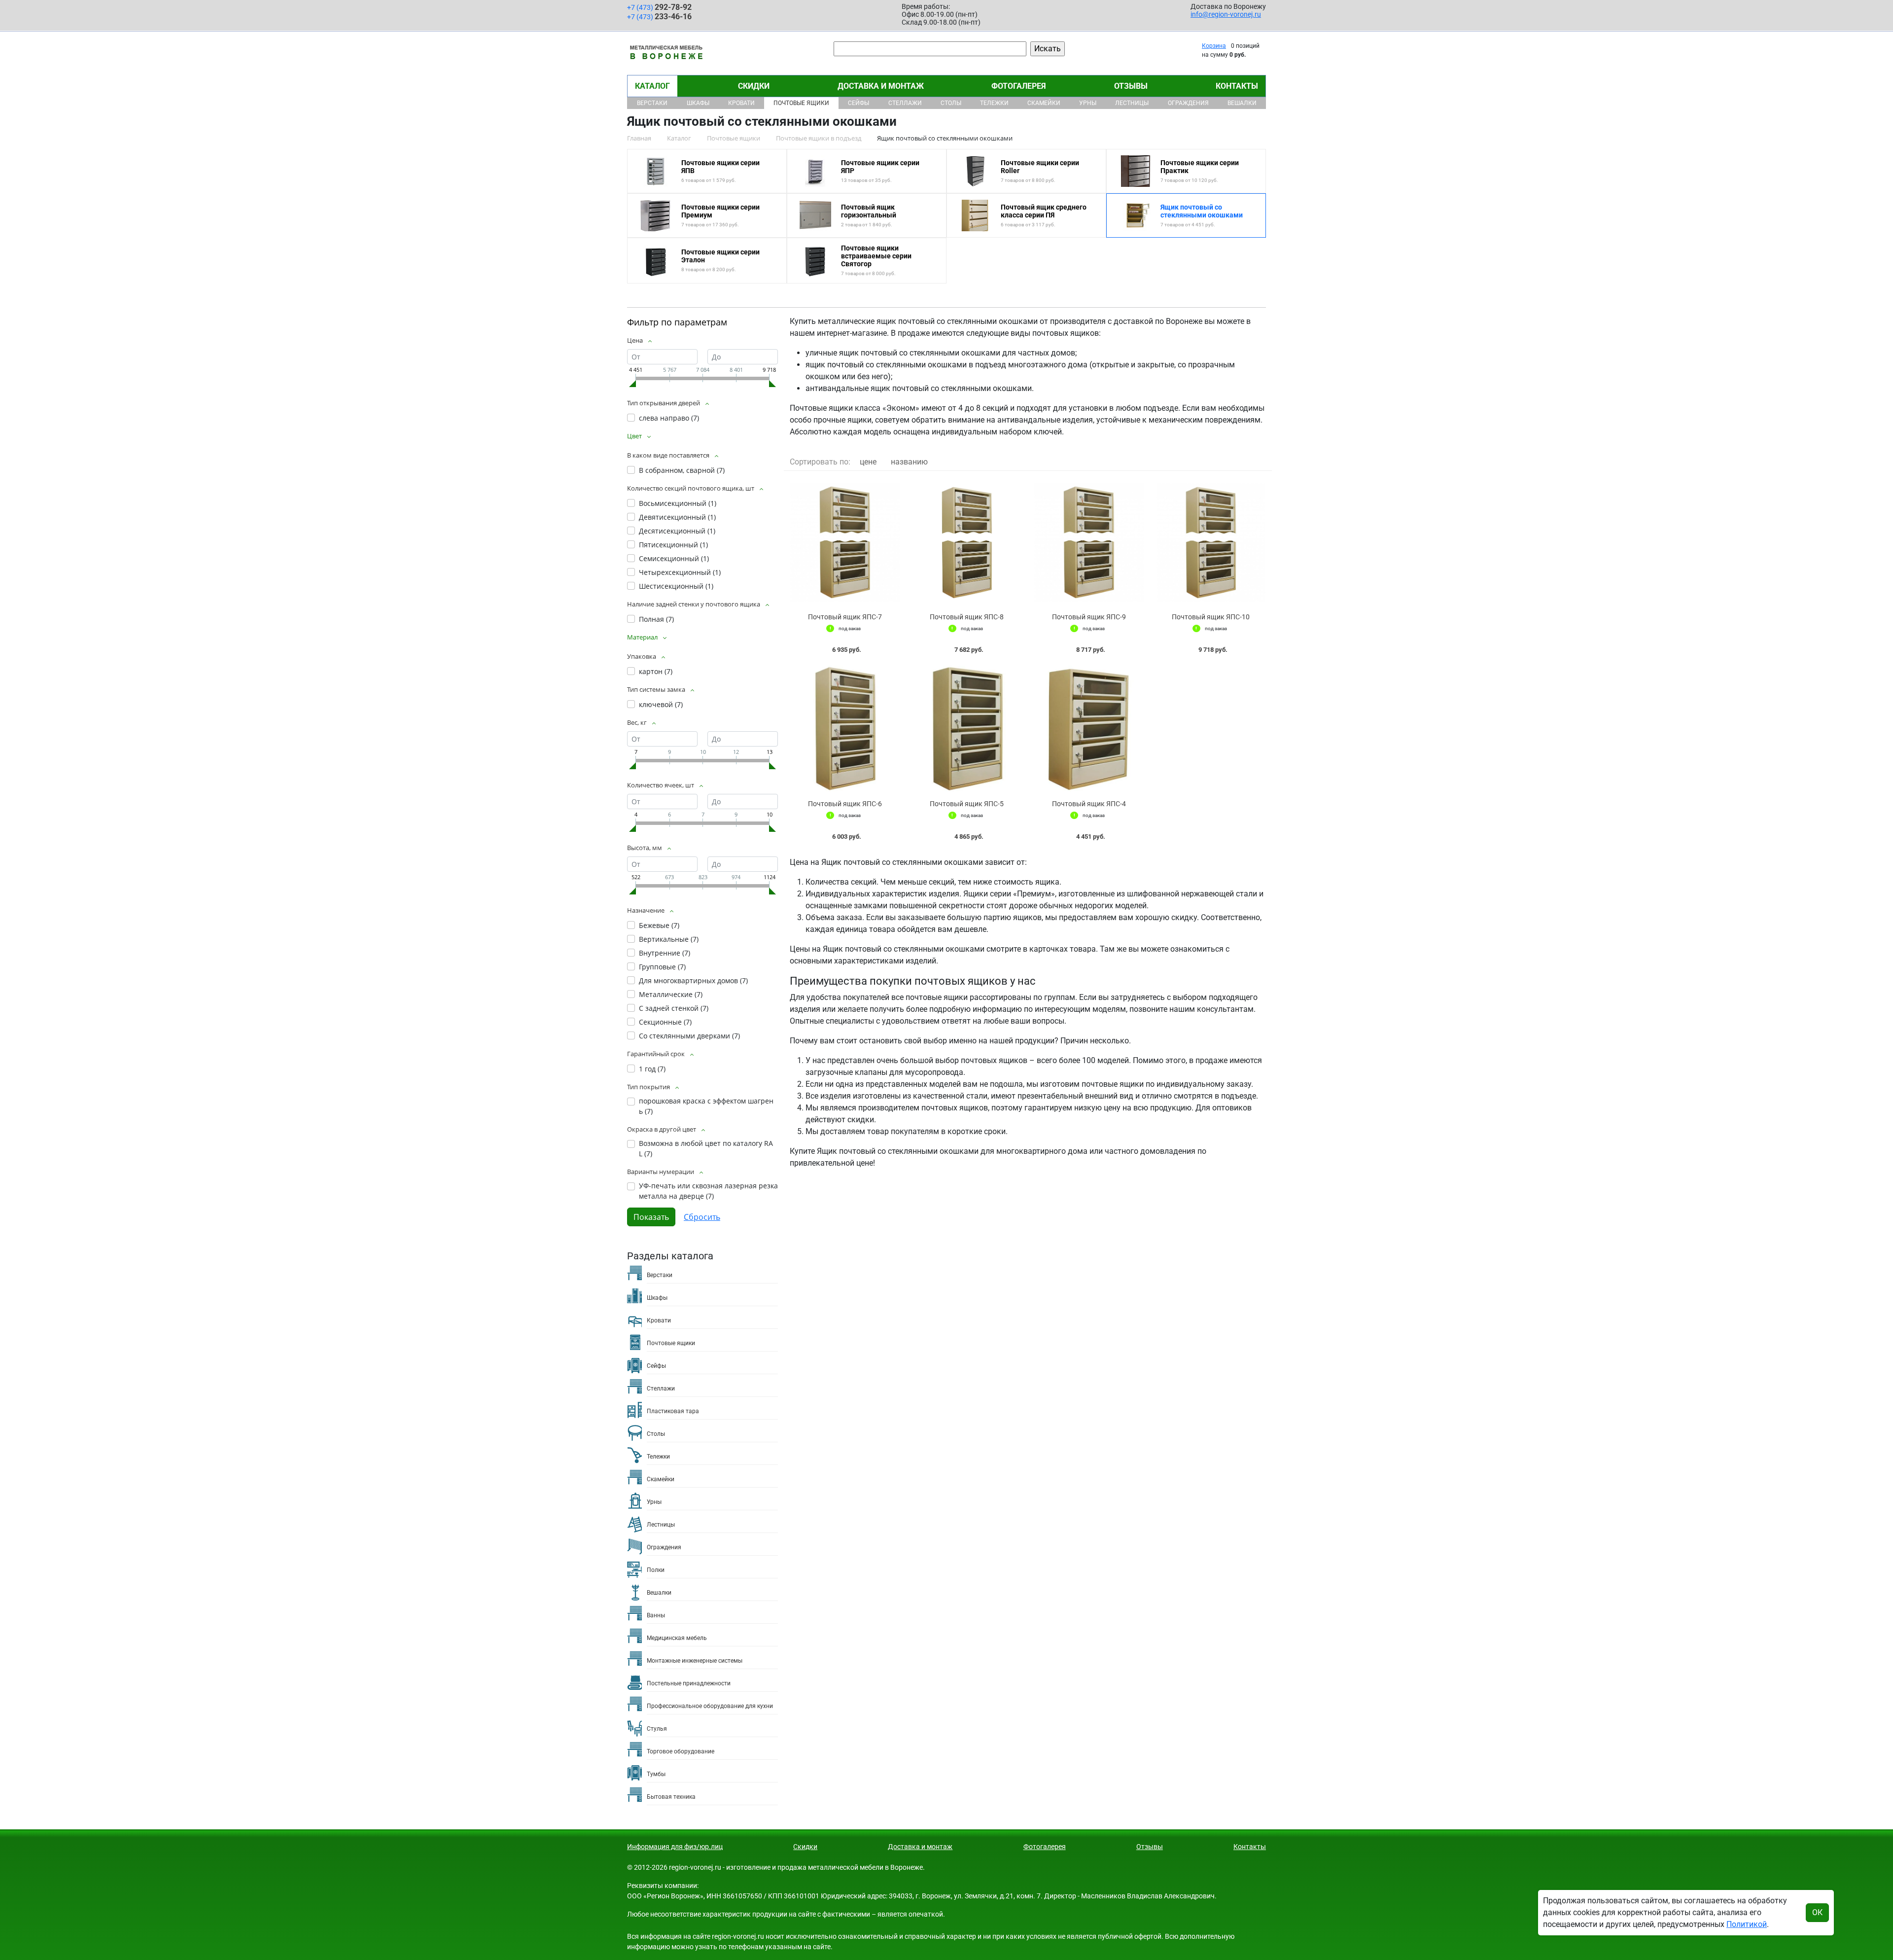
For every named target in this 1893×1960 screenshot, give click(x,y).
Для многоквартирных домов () (693, 980)
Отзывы (1131, 86)
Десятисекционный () (677, 531)
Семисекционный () (674, 558)
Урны (1088, 103)
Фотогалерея (1019, 86)
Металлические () (671, 994)
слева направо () (669, 418)
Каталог (652, 86)
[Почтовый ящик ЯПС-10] (1211, 542)
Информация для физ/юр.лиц (675, 1847)
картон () (656, 671)
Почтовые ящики (801, 103)
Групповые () (662, 967)
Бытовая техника (671, 1797)
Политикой (1747, 1924)
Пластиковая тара (673, 1411)
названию (909, 462)
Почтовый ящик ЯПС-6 (845, 804)
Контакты (1237, 86)
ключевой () (661, 704)
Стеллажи (905, 103)
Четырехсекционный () (680, 572)
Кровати (741, 103)
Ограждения (1188, 103)
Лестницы (1132, 103)
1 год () (652, 1069)
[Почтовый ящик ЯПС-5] (967, 729)
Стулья (657, 1729)
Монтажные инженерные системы (695, 1661)
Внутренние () (665, 953)
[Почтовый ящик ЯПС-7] (845, 542)
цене (868, 462)
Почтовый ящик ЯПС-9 (1089, 617)
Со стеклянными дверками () (689, 1036)
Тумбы (656, 1774)
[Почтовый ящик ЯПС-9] (1089, 542)
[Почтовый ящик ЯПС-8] (967, 542)
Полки (656, 1570)
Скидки (754, 86)
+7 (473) (659, 7)
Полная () (656, 619)
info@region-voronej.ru (1226, 14)
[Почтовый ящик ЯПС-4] (1089, 729)
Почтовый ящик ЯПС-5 (967, 804)
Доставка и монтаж (881, 86)
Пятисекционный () (673, 545)
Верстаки (652, 103)
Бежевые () (659, 925)
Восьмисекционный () (678, 503)
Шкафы (698, 103)
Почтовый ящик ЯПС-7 (845, 617)
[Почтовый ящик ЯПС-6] (845, 729)
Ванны (656, 1615)
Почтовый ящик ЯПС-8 (967, 617)
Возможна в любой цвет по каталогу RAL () (706, 1148)
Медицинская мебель (677, 1638)
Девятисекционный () (677, 517)
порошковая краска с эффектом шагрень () (706, 1106)
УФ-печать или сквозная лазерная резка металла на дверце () (708, 1191)
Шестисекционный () (676, 586)
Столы (951, 103)
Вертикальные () (669, 939)
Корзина (1214, 46)
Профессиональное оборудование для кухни (710, 1706)
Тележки (994, 103)
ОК (1817, 1912)
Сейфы (859, 103)
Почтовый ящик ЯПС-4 (1089, 804)
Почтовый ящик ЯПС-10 (1211, 617)
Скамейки (1044, 103)
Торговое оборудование (681, 1751)
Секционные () (665, 1022)
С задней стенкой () (674, 1008)
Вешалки (1242, 103)
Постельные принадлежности (689, 1683)
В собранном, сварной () (682, 470)
